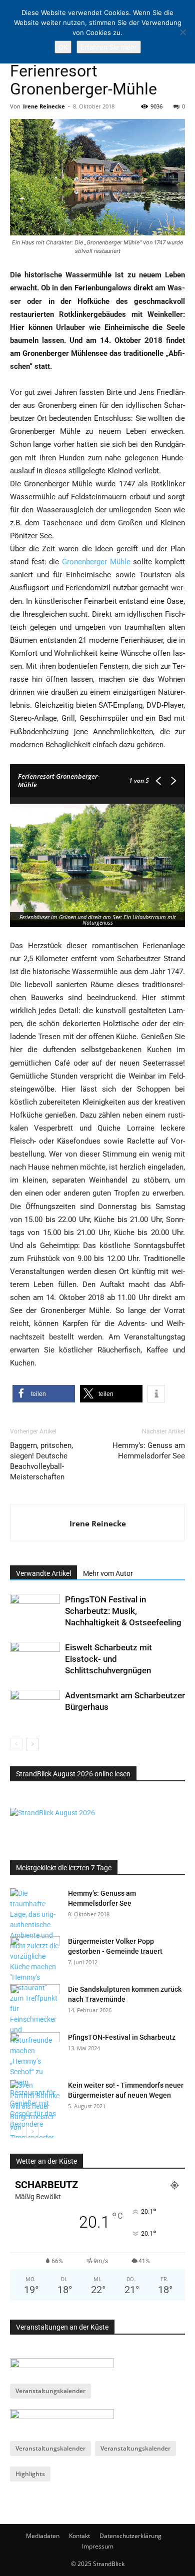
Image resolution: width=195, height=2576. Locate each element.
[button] (44, 1394)
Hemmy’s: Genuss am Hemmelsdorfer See (149, 1451)
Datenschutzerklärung (130, 2536)
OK (63, 47)
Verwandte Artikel (43, 1573)
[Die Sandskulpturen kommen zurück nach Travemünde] (35, 2002)
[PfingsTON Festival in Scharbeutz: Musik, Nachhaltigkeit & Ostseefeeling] (35, 1611)
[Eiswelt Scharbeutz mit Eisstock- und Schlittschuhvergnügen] (35, 1659)
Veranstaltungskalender (50, 2391)
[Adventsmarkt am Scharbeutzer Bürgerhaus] (35, 1707)
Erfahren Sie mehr (109, 47)
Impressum (98, 2546)
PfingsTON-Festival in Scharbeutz (122, 2037)
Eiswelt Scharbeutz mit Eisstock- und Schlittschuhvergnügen (108, 1659)
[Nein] (182, 32)
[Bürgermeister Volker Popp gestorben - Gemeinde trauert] (35, 1954)
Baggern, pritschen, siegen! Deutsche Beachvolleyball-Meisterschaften (41, 1461)
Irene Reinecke (44, 106)
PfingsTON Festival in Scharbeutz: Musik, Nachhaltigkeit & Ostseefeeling (123, 1611)
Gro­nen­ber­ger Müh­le (96, 562)
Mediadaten (43, 2536)
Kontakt (79, 2536)
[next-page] (32, 1744)
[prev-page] (16, 1744)
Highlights (30, 2474)
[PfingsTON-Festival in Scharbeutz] (35, 2050)
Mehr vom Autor (108, 1573)
